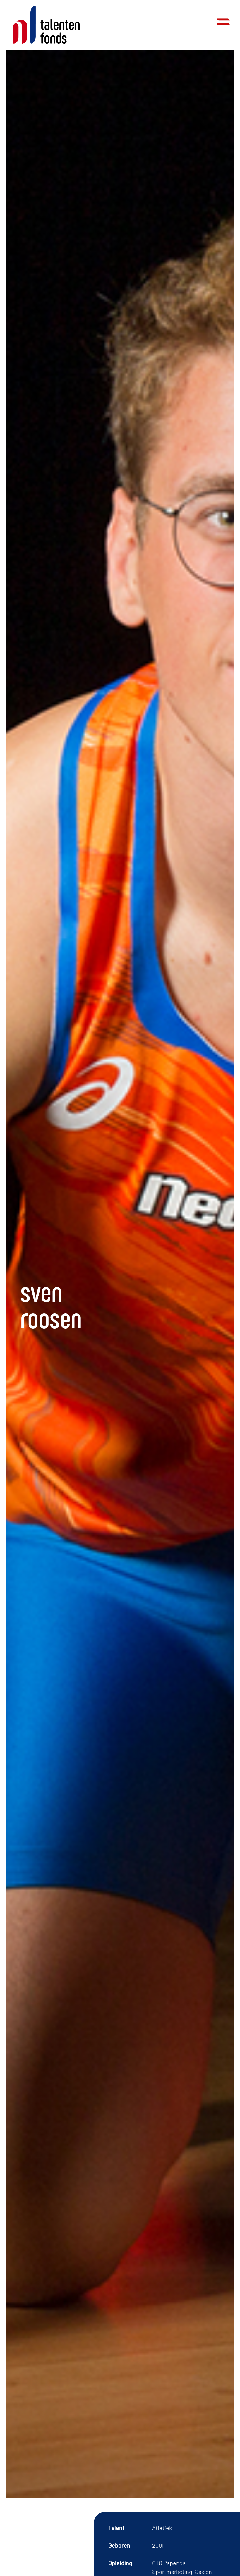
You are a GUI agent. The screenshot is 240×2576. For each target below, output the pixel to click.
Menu (223, 22)
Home (46, 25)
